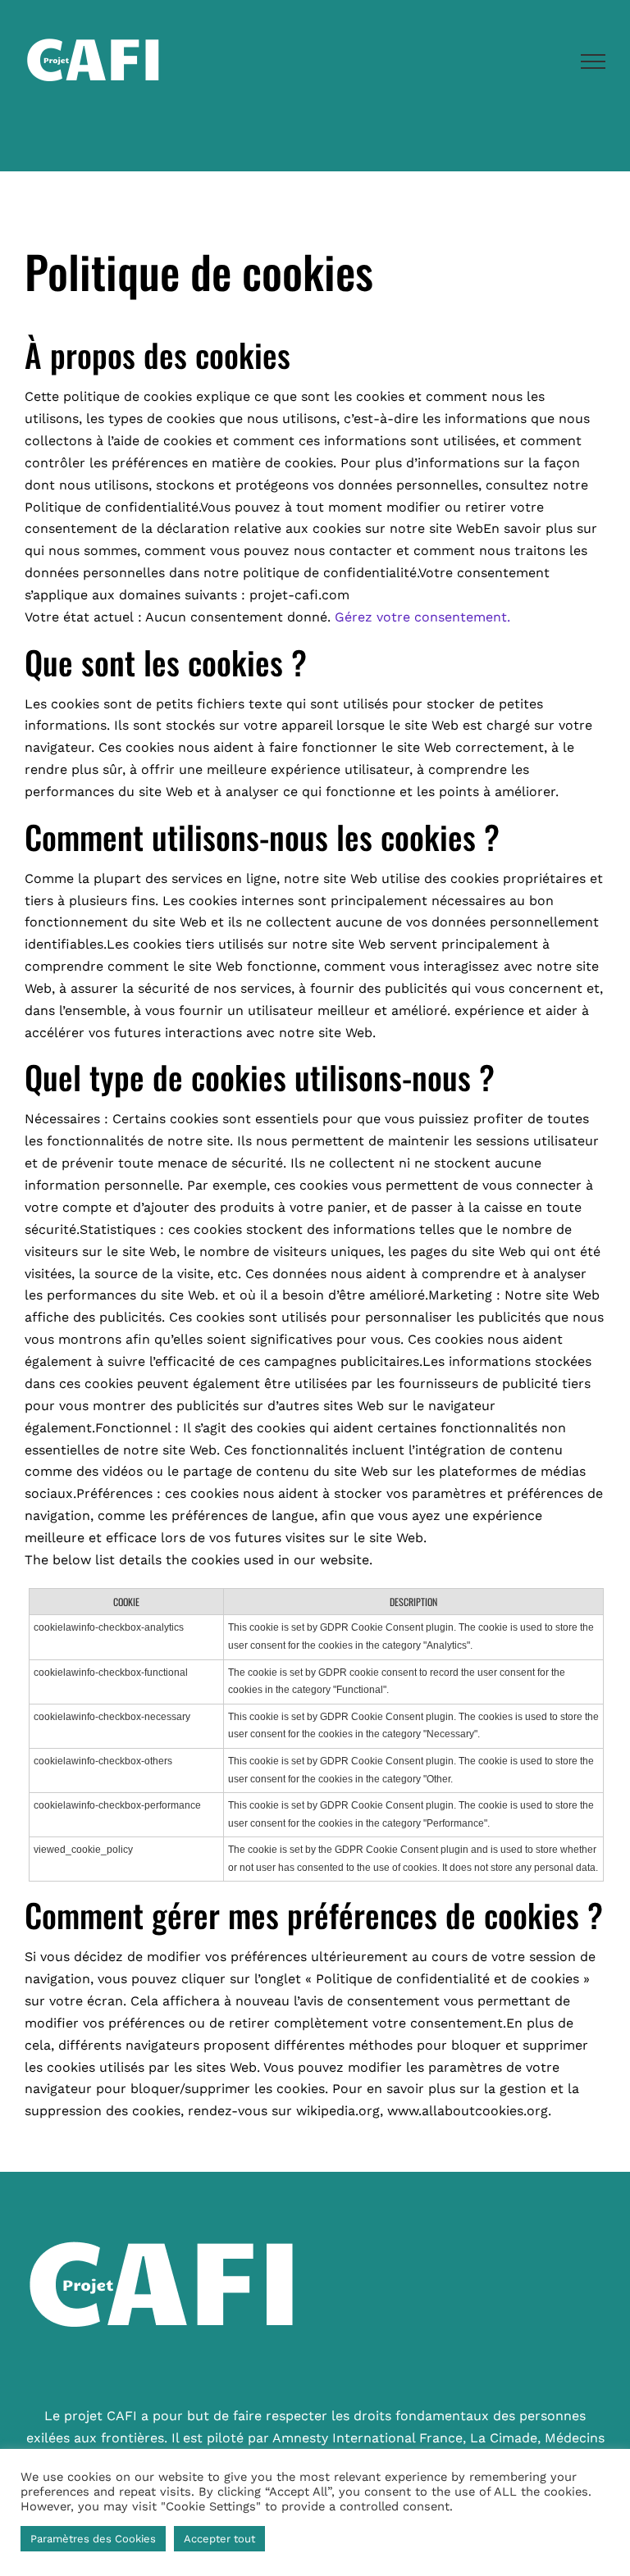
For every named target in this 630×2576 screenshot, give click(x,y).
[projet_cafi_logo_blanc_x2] (178, 2203)
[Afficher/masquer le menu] (593, 61)
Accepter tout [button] (219, 2539)
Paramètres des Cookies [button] (93, 2539)
